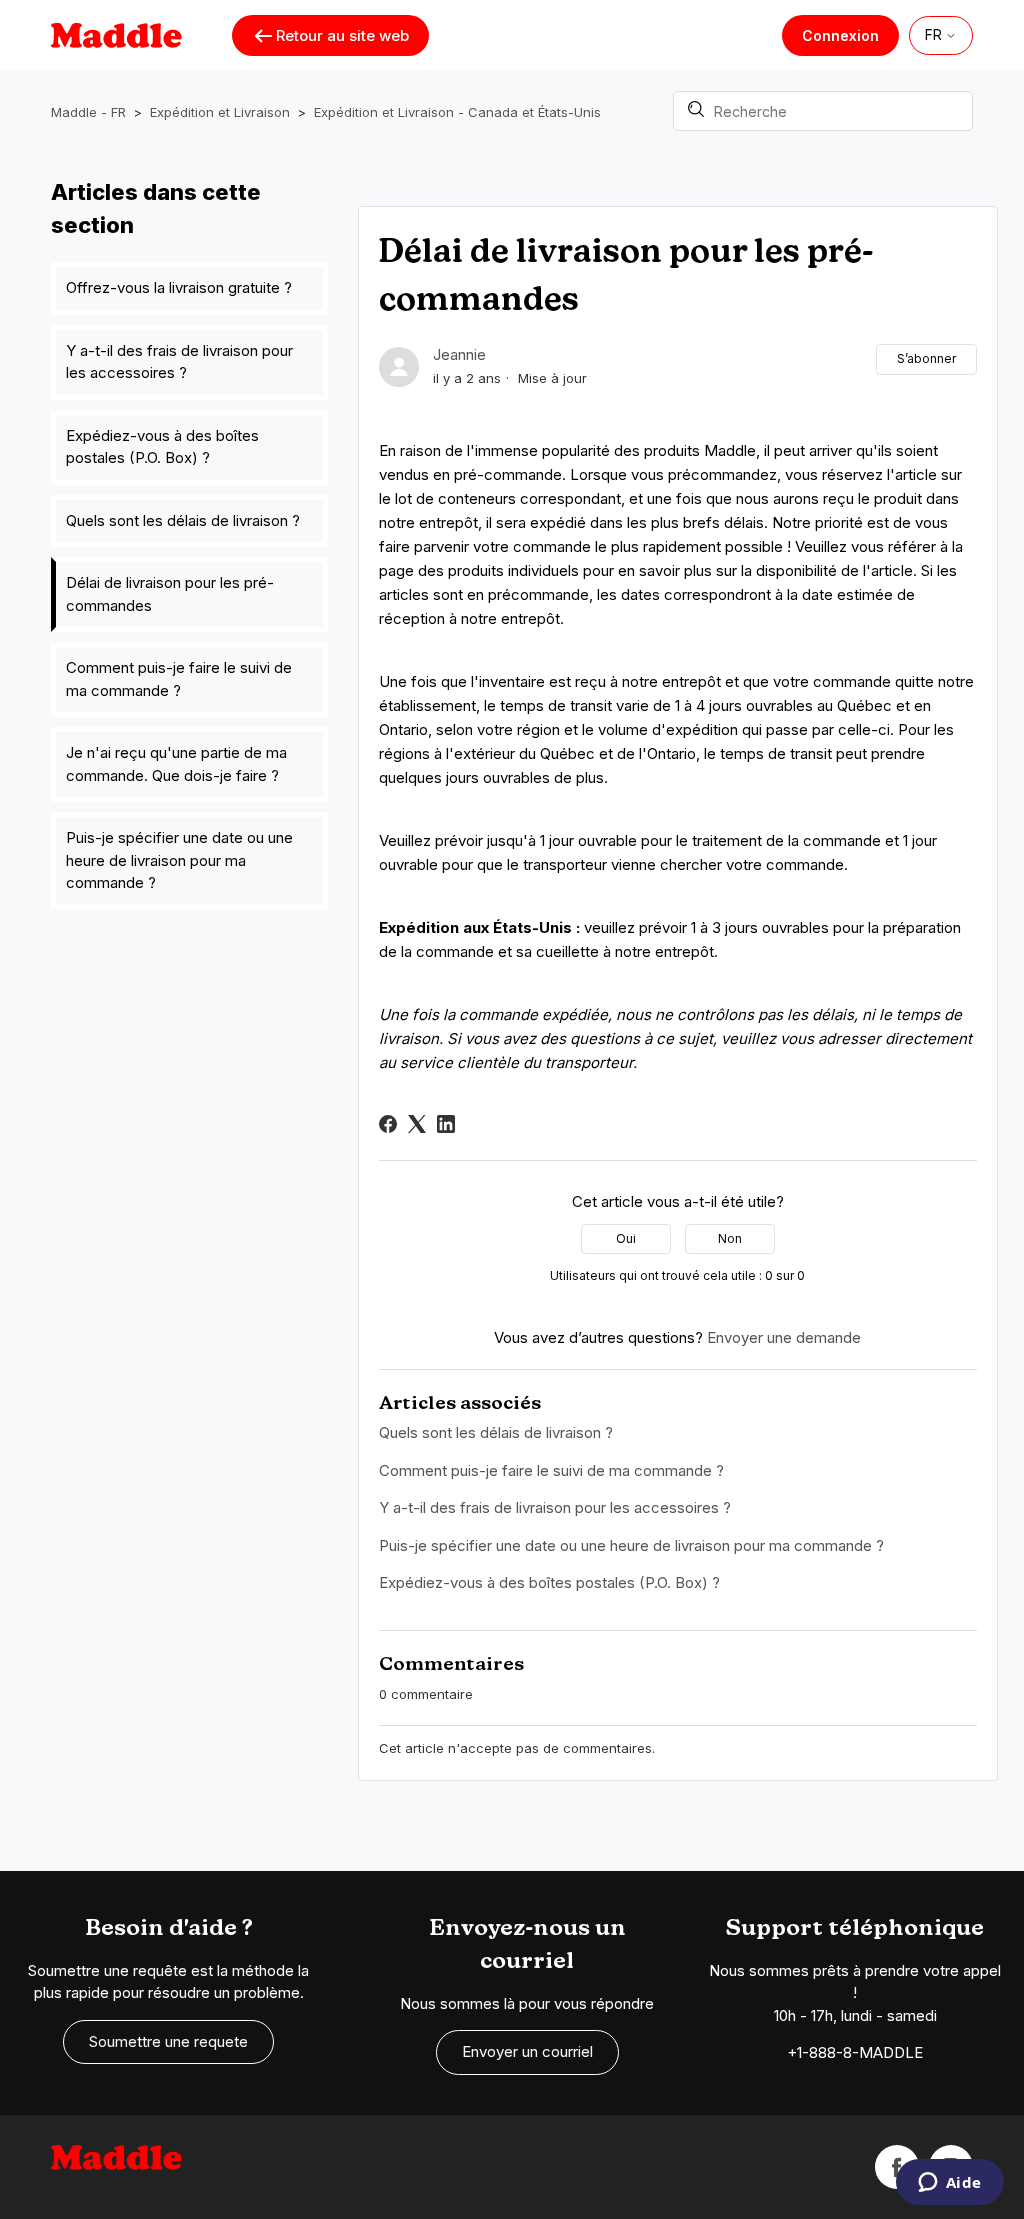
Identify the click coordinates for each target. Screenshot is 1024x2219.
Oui (626, 1238)
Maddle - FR (88, 112)
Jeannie (459, 354)
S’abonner (926, 358)
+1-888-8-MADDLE (855, 2052)
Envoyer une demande (784, 1337)
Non (730, 1238)
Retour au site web (342, 35)
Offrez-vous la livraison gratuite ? (179, 287)
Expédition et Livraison (220, 112)
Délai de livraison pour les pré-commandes (170, 594)
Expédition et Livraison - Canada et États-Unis (457, 112)
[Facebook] (388, 1124)
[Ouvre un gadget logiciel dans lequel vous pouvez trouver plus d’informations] (949, 2184)
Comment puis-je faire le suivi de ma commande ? (179, 679)
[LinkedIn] (446, 1124)
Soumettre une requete (168, 2041)
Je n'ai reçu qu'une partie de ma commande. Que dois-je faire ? (176, 764)
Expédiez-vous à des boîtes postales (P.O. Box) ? (162, 447)
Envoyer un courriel (527, 2051)
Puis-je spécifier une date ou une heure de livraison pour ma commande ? (179, 860)
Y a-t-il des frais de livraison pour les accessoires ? (179, 362)
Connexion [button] (840, 35)
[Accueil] (116, 2167)
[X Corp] (417, 1124)
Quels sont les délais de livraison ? (183, 520)
